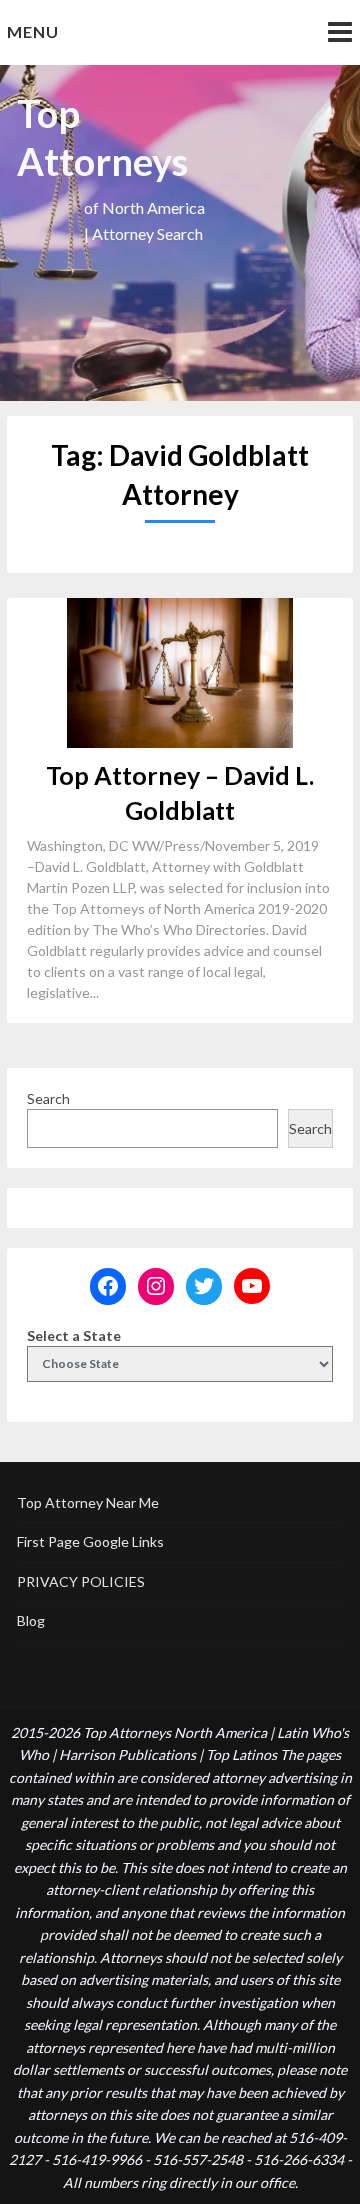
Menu (33, 31)
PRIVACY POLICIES (81, 1581)
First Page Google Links (90, 1541)
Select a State (74, 1335)
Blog (31, 1620)
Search (48, 1098)
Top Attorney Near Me (88, 1502)
